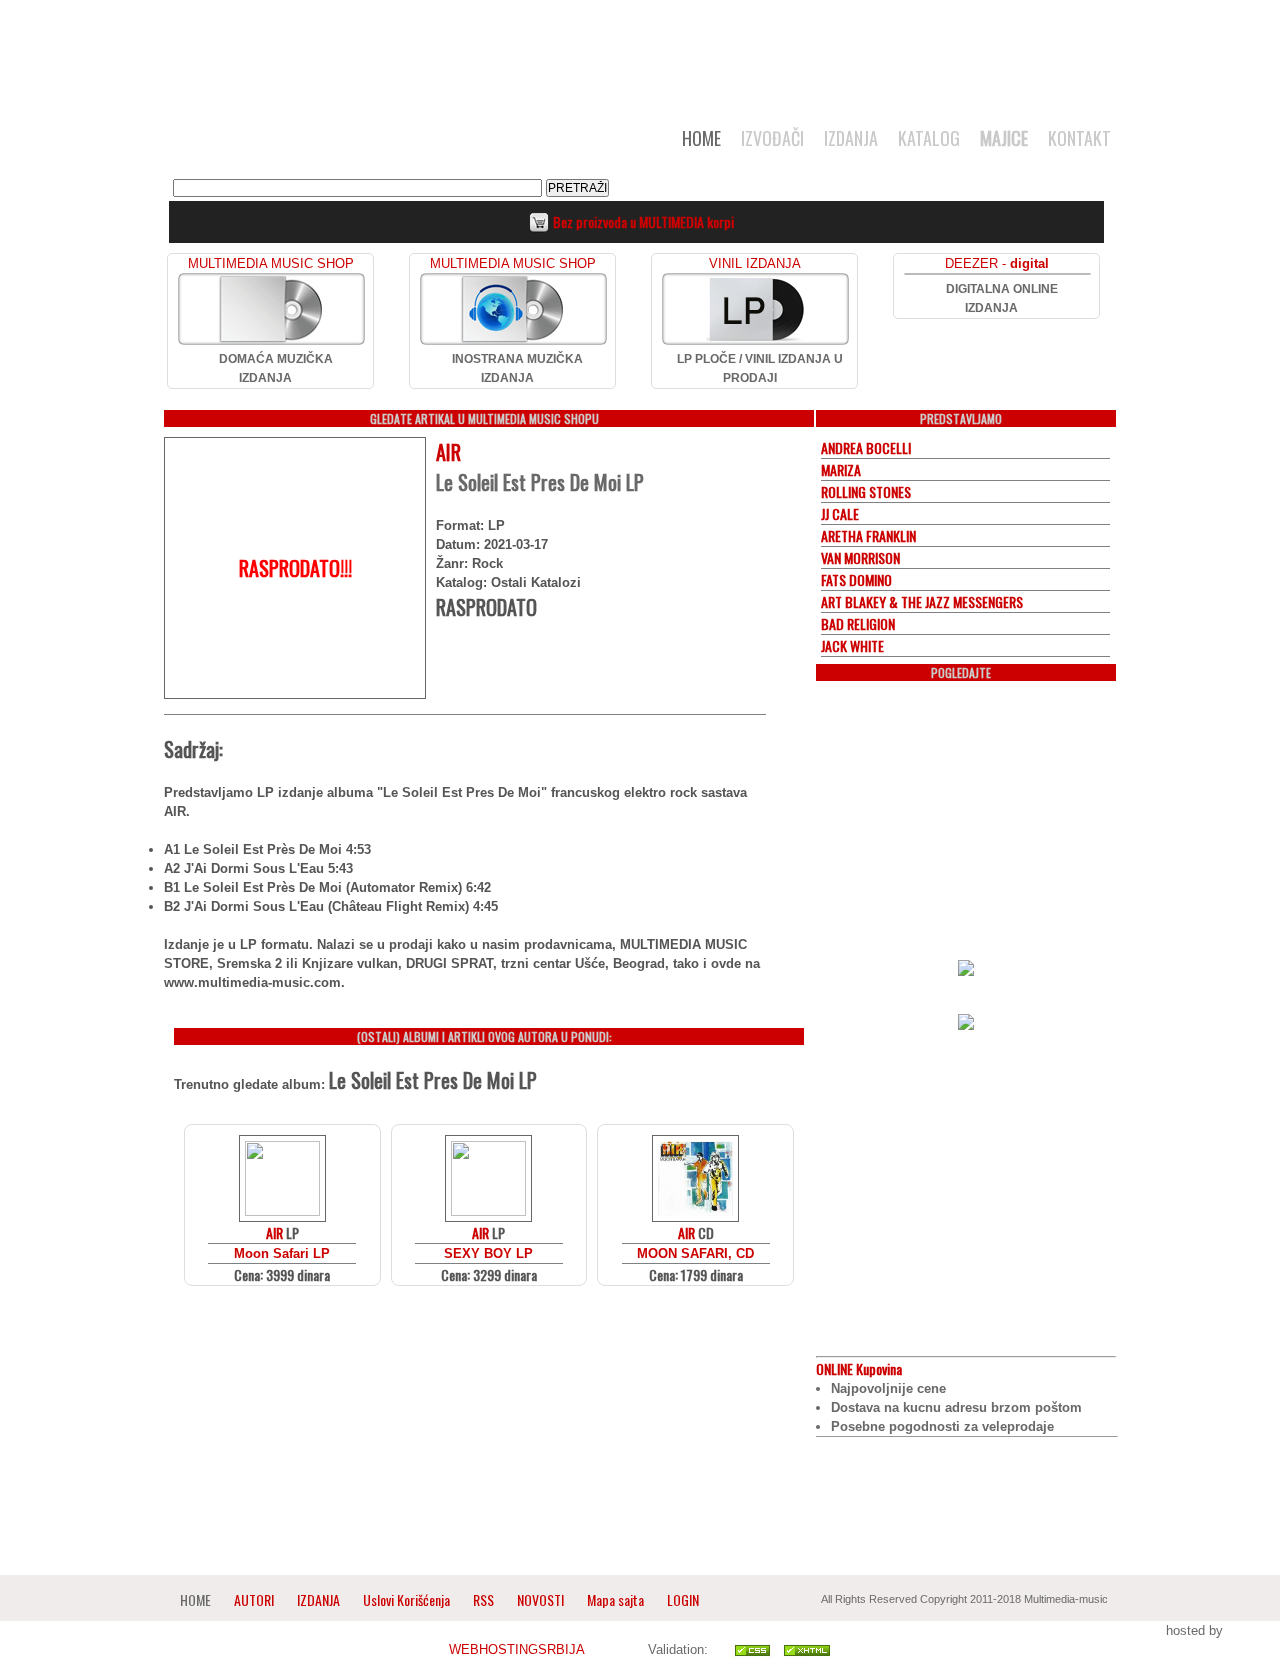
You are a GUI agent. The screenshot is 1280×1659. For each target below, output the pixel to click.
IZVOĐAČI (772, 138)
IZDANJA (851, 138)
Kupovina (859, 1368)
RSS (483, 1599)
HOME (701, 138)
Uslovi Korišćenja (408, 1599)
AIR (448, 452)
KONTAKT (1079, 138)
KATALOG (929, 138)
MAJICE (1004, 138)
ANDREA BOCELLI (866, 447)
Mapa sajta (615, 1599)
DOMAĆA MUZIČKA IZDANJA (276, 368)
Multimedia (369, 144)
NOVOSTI (540, 1599)
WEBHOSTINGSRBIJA (516, 1649)
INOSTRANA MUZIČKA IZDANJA (517, 368)
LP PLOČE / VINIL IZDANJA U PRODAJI (760, 368)
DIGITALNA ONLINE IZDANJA (1002, 298)
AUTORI (254, 1599)
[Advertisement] (640, 52)
